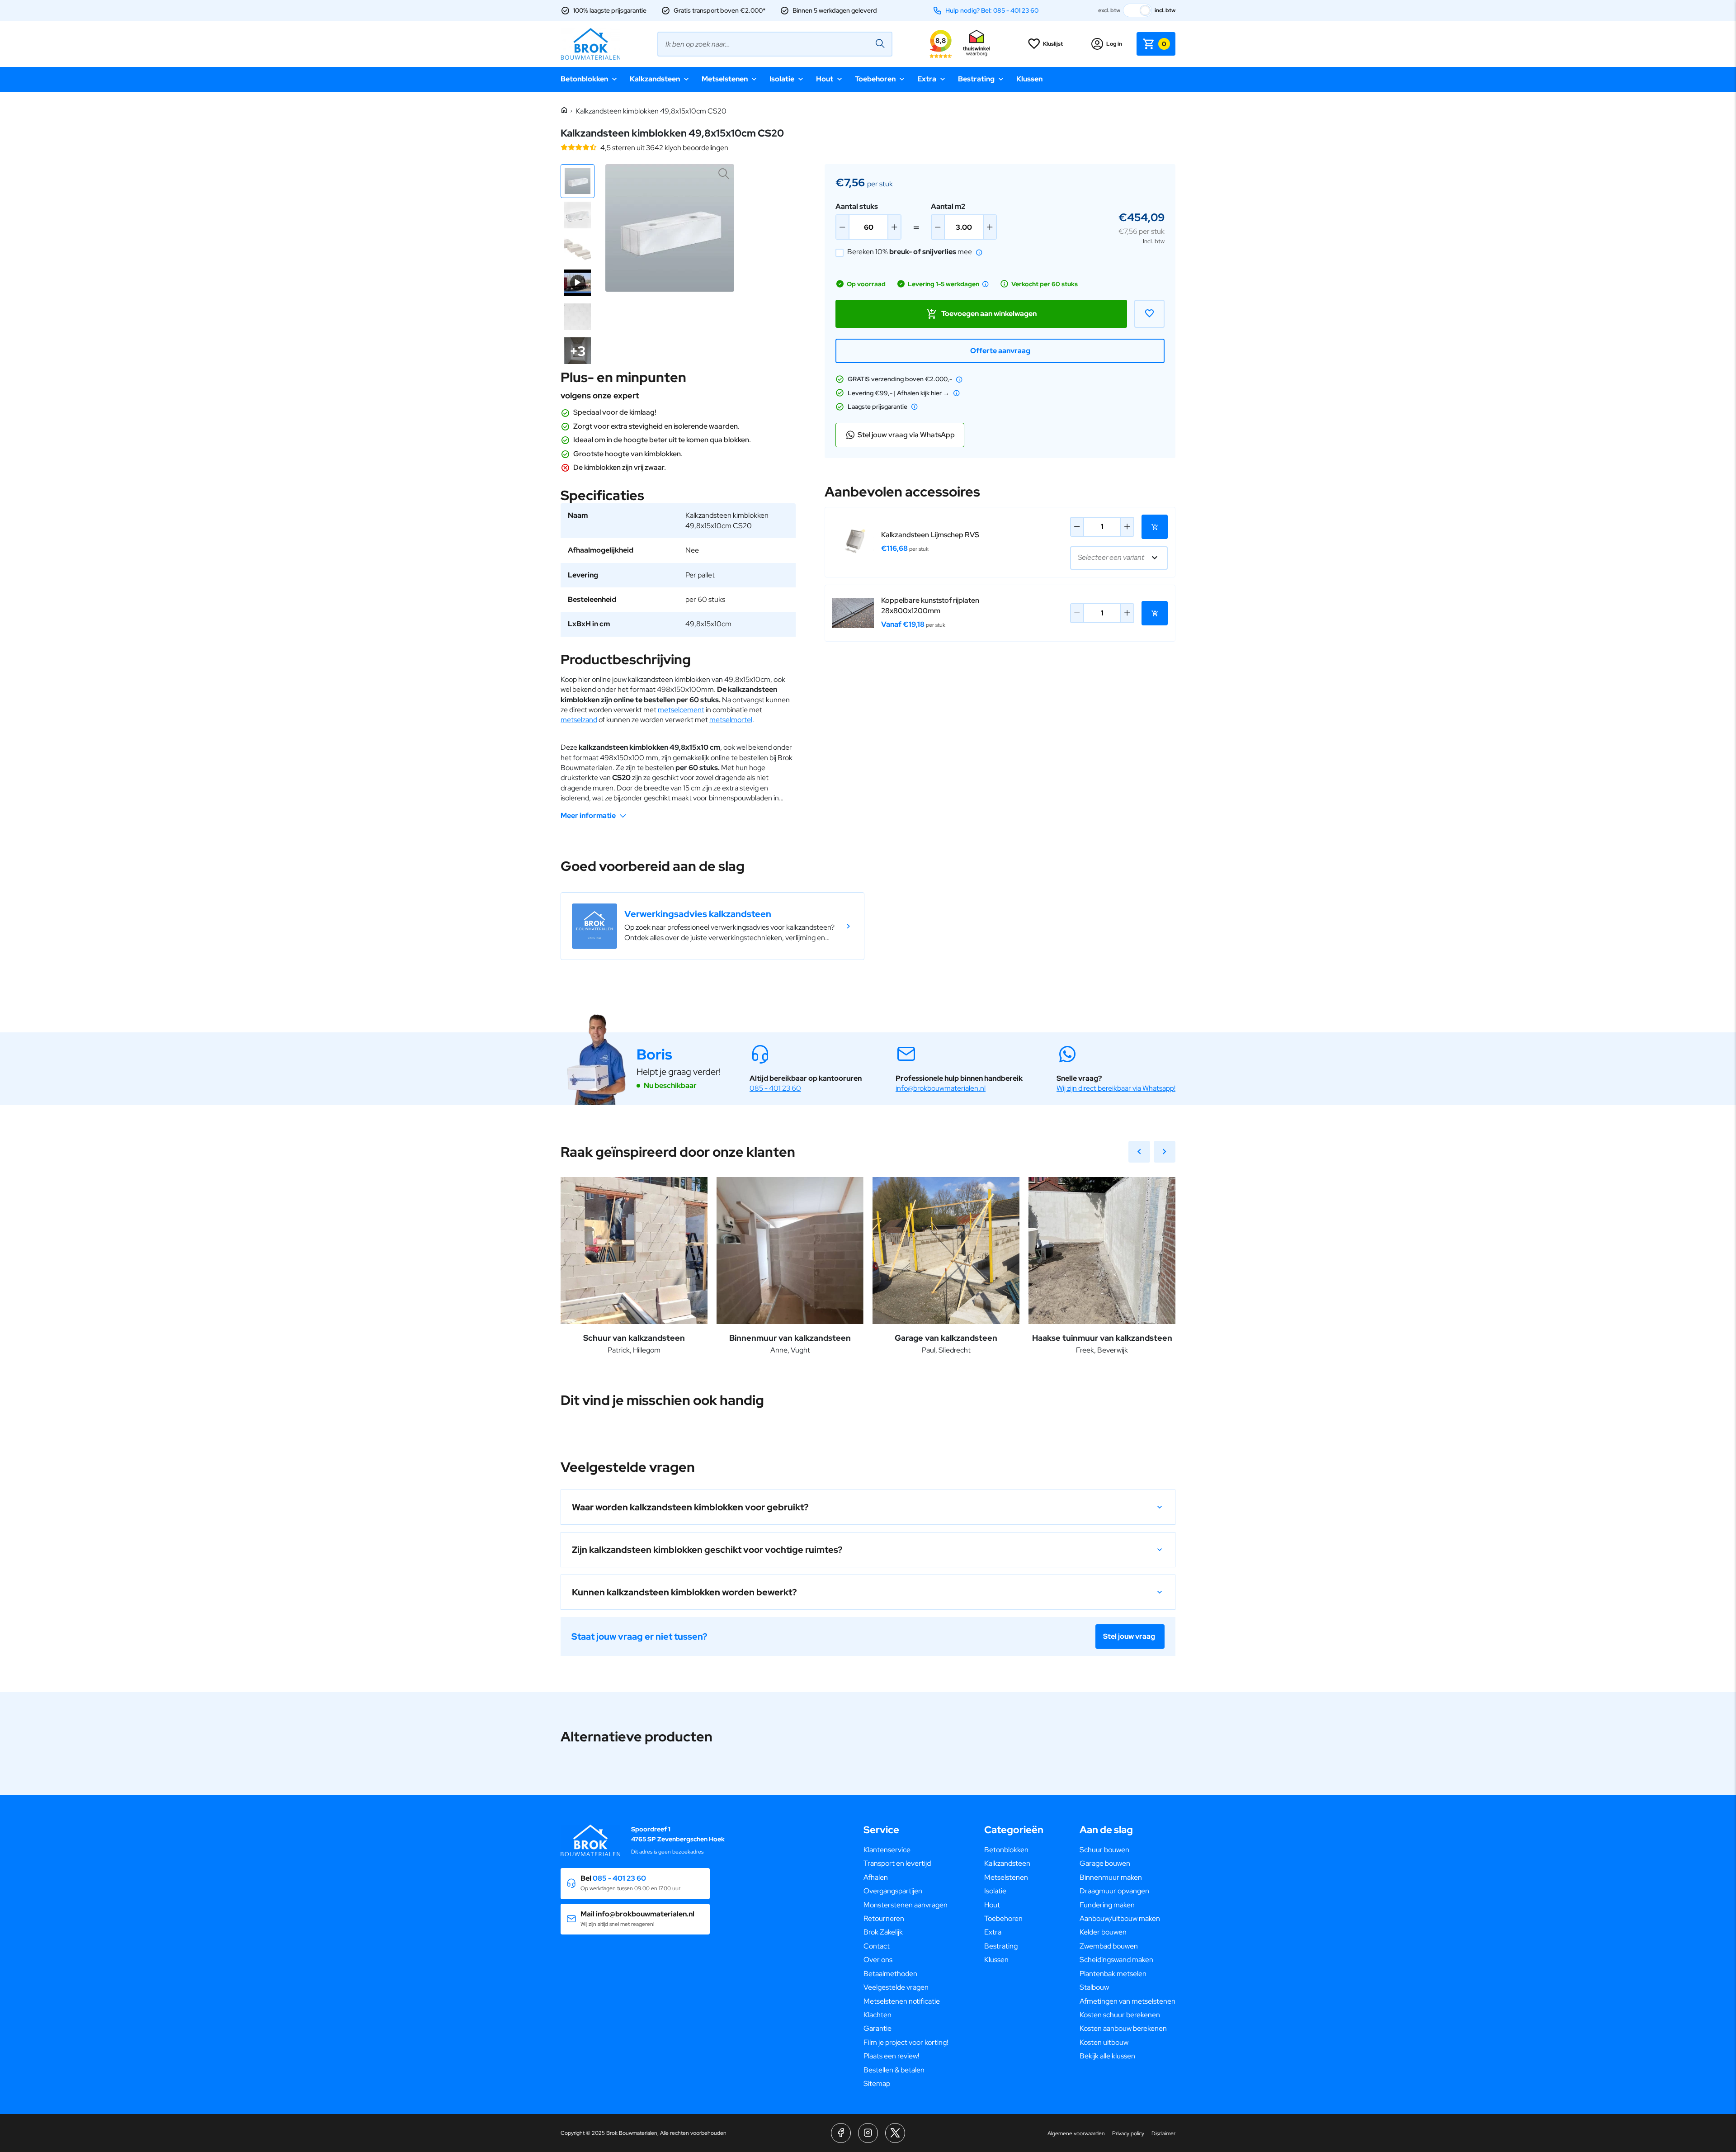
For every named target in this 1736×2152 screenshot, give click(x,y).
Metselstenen (725, 79)
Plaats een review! (891, 2056)
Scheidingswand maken (1116, 1960)
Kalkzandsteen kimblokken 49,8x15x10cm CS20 (651, 111)
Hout (825, 79)
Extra (927, 79)
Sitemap (877, 2083)
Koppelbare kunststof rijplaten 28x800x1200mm (930, 605)
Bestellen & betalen (894, 2070)
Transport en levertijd (897, 1863)
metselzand (579, 720)
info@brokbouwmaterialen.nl (941, 1088)
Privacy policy (1128, 2133)
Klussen (1029, 79)
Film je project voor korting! (906, 2042)
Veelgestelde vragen (896, 1987)
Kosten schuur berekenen (1120, 2015)
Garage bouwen (1105, 1863)
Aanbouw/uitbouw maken (1120, 1918)
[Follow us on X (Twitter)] (895, 2133)
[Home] (564, 111)
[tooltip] (979, 252)
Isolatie (782, 79)
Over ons (878, 1960)
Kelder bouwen (1103, 1932)
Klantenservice (887, 1850)
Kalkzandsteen (655, 79)
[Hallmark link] (976, 44)
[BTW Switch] (1137, 10)
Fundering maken (1107, 1905)
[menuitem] (906, 1850)
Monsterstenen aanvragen (906, 1905)
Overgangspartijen (893, 1891)
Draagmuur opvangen (1114, 1891)
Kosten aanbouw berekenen (1123, 2028)
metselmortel (731, 720)
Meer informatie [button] (588, 816)
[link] (712, 926)
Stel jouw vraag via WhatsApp (906, 435)
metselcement (681, 710)
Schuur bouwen (1104, 1850)
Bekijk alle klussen (1107, 2056)
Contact (877, 1946)
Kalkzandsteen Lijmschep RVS (930, 535)
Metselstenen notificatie (902, 2001)
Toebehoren (875, 79)
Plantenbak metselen (1113, 1974)
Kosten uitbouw (1104, 2042)
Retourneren (884, 1918)
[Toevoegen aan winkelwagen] (1155, 527)
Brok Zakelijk (883, 1932)
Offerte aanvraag (1000, 351)
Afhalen (876, 1877)
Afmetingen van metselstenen (1127, 2001)
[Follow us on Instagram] (868, 2133)
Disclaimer (1163, 2133)
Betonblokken (584, 79)
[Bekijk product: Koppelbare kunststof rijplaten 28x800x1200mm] (853, 613)
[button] (578, 181)
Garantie (877, 2028)
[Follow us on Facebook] (841, 2133)
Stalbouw (1094, 1987)
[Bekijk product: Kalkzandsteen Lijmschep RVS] (853, 542)
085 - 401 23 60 (775, 1088)
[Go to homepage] (590, 44)
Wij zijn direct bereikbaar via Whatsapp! (1116, 1088)
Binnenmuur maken (1111, 1877)
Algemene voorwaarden (1076, 2133)
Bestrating (976, 79)
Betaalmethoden (890, 1974)
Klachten (877, 2015)
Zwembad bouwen (1109, 1946)
